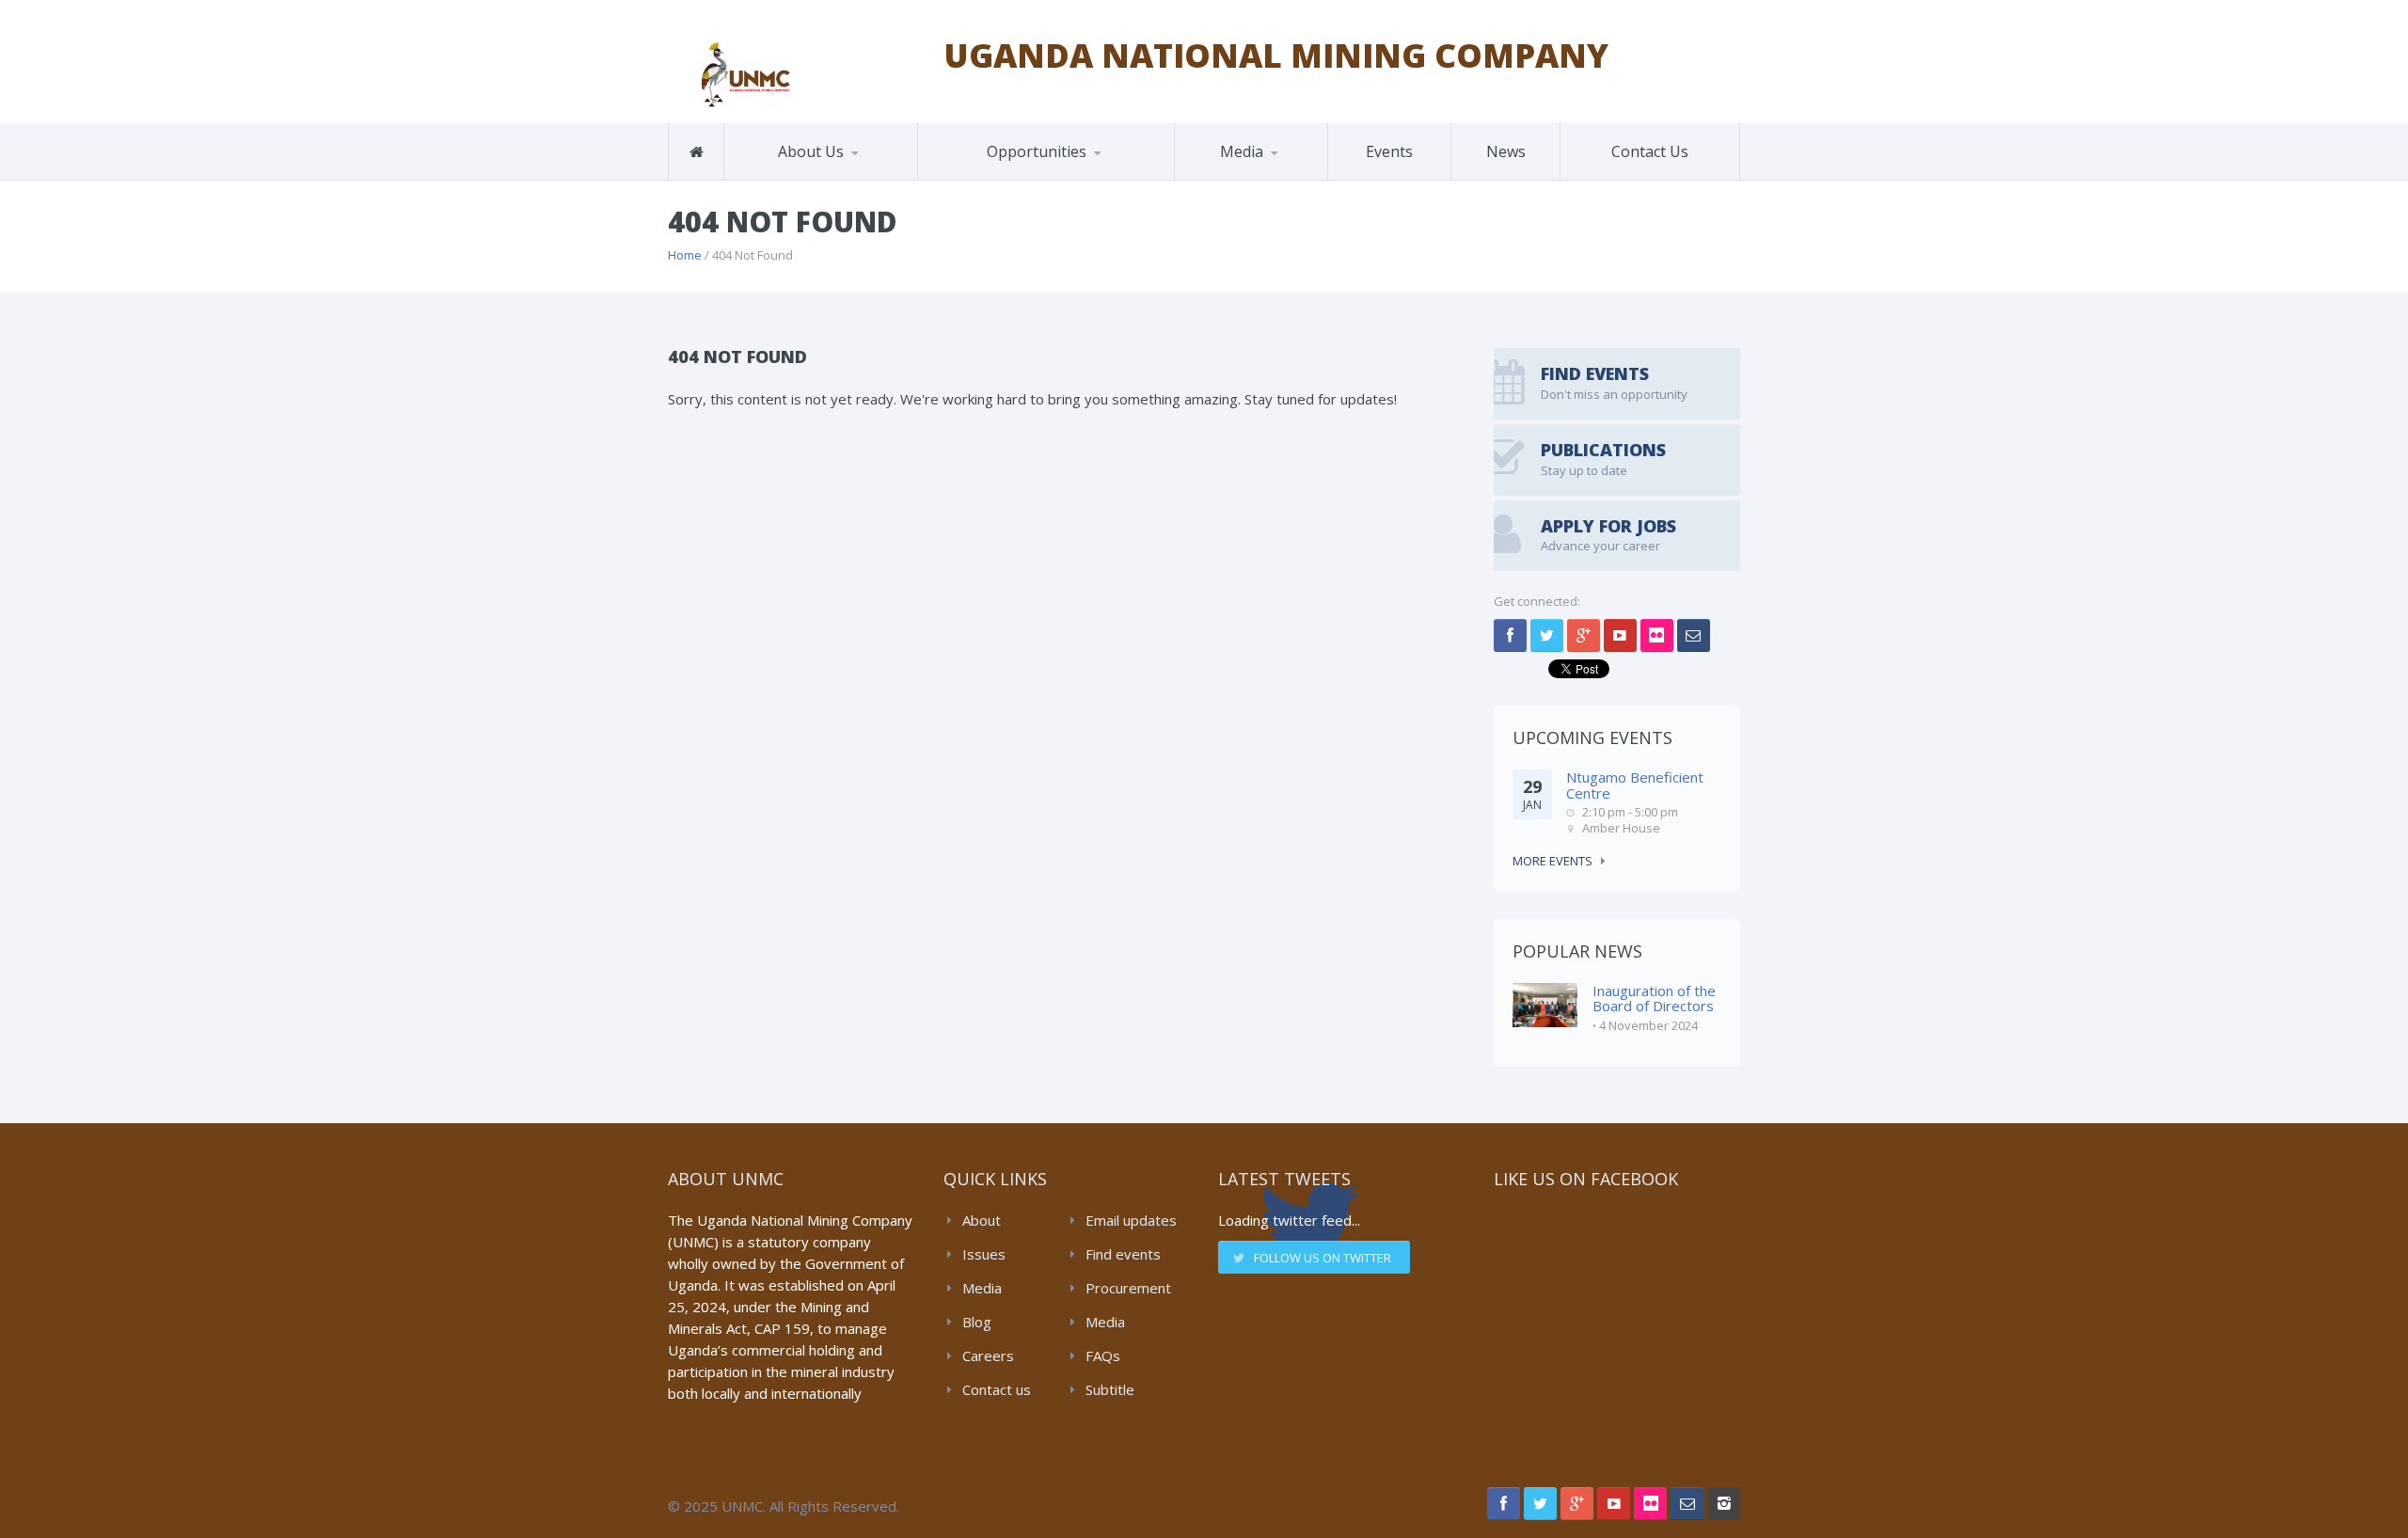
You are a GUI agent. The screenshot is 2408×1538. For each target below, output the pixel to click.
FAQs (1103, 1356)
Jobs (955, 179)
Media (982, 1288)
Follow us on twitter (1323, 1258)
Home (685, 255)
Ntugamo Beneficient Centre (1635, 785)
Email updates (1131, 1220)
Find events (1123, 1254)
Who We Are (784, 179)
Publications (1233, 179)
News (1506, 151)
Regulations (1268, 177)
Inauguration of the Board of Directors (1654, 999)
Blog (977, 1322)
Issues (984, 1254)
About (982, 1220)
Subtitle (1110, 1389)
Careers (988, 1356)
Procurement (1128, 1288)
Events (1389, 151)
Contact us (997, 1389)
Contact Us (1650, 151)
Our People (818, 177)
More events (1553, 861)
